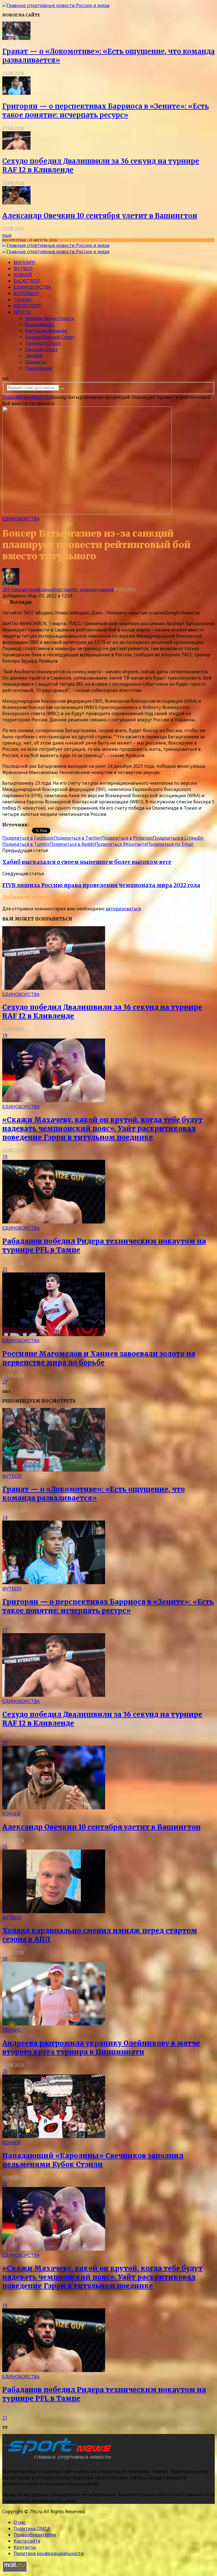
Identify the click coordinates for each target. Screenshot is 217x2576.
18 (5, 1959)
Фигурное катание (46, 331)
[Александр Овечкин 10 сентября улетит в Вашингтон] (16, 203)
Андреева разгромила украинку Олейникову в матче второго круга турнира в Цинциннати (101, 2048)
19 (5, 1035)
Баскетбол (27, 281)
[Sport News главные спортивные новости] (59, 2460)
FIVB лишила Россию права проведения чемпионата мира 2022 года (101, 885)
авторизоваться (123, 909)
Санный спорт (41, 349)
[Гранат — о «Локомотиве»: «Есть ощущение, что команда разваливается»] (16, 38)
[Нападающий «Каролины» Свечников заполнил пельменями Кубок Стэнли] (54, 2136)
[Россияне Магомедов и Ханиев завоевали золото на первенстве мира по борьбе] (54, 1334)
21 (5, 1269)
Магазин (24, 262)
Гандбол (34, 356)
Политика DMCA (32, 2528)
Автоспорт (27, 306)
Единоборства (32, 287)
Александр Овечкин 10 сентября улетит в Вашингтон (100, 216)
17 (5, 1630)
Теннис (23, 300)
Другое (22, 312)
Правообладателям (35, 2535)
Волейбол (26, 293)
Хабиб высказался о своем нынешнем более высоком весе (87, 862)
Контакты (25, 2547)
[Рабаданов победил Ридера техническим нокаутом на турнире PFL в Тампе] (54, 1222)
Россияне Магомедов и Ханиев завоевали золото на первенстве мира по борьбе (99, 1358)
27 (5, 1382)
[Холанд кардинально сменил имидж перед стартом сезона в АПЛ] (54, 1911)
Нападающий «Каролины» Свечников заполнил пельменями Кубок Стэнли (93, 2160)
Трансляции (39, 368)
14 (5, 1517)
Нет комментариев (92, 590)
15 (5, 1846)
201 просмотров (20, 590)
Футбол (23, 268)
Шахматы (36, 362)
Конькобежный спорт (50, 337)
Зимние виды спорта (49, 318)
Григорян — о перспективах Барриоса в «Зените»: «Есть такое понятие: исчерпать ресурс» (106, 111)
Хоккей (23, 275)
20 (5, 2071)
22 (5, 2184)
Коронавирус (40, 324)
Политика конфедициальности (49, 2553)
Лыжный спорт (43, 343)
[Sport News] (56, 5)
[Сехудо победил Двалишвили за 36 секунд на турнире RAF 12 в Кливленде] (16, 148)
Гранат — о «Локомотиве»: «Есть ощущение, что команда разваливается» (94, 1494)
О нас (20, 2522)
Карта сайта (27, 2541)
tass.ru (37, 825)
